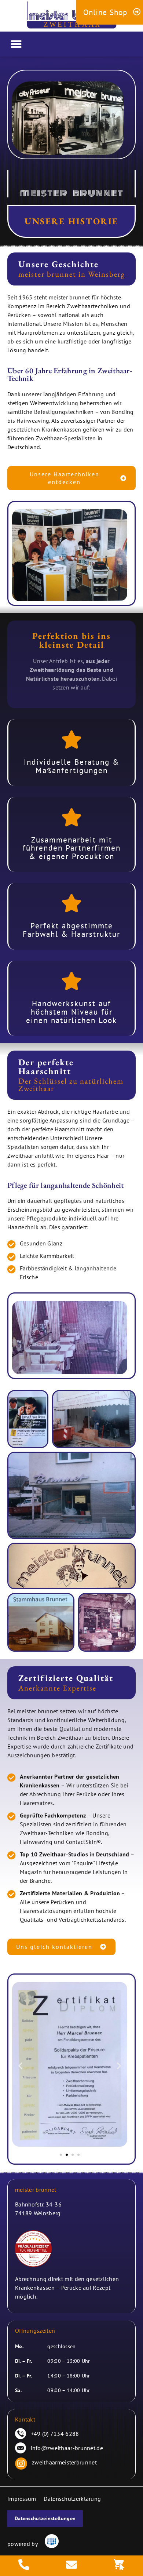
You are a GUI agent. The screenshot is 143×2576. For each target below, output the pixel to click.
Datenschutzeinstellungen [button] (45, 2518)
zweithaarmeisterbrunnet (64, 2462)
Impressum (22, 2499)
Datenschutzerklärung (72, 2499)
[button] (16, 44)
